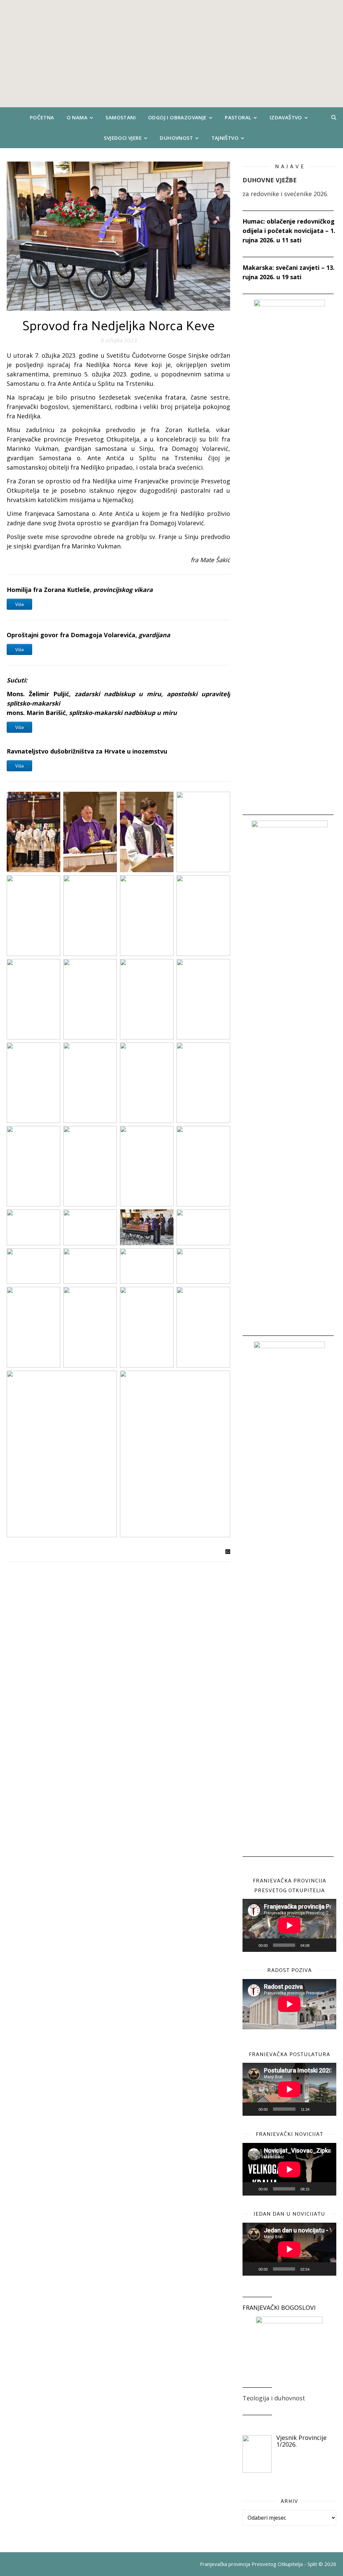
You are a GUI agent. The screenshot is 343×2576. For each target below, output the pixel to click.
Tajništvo (225, 138)
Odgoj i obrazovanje (177, 117)
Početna (42, 117)
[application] (289, 1925)
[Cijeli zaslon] (328, 1945)
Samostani (121, 117)
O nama (77, 117)
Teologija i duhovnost (274, 2398)
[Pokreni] (251, 1945)
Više (19, 604)
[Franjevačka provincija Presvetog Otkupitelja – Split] (171, 54)
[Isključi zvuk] (317, 1945)
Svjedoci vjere (123, 138)
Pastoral (238, 117)
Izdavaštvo (286, 117)
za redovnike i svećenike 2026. (285, 194)
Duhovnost (176, 138)
